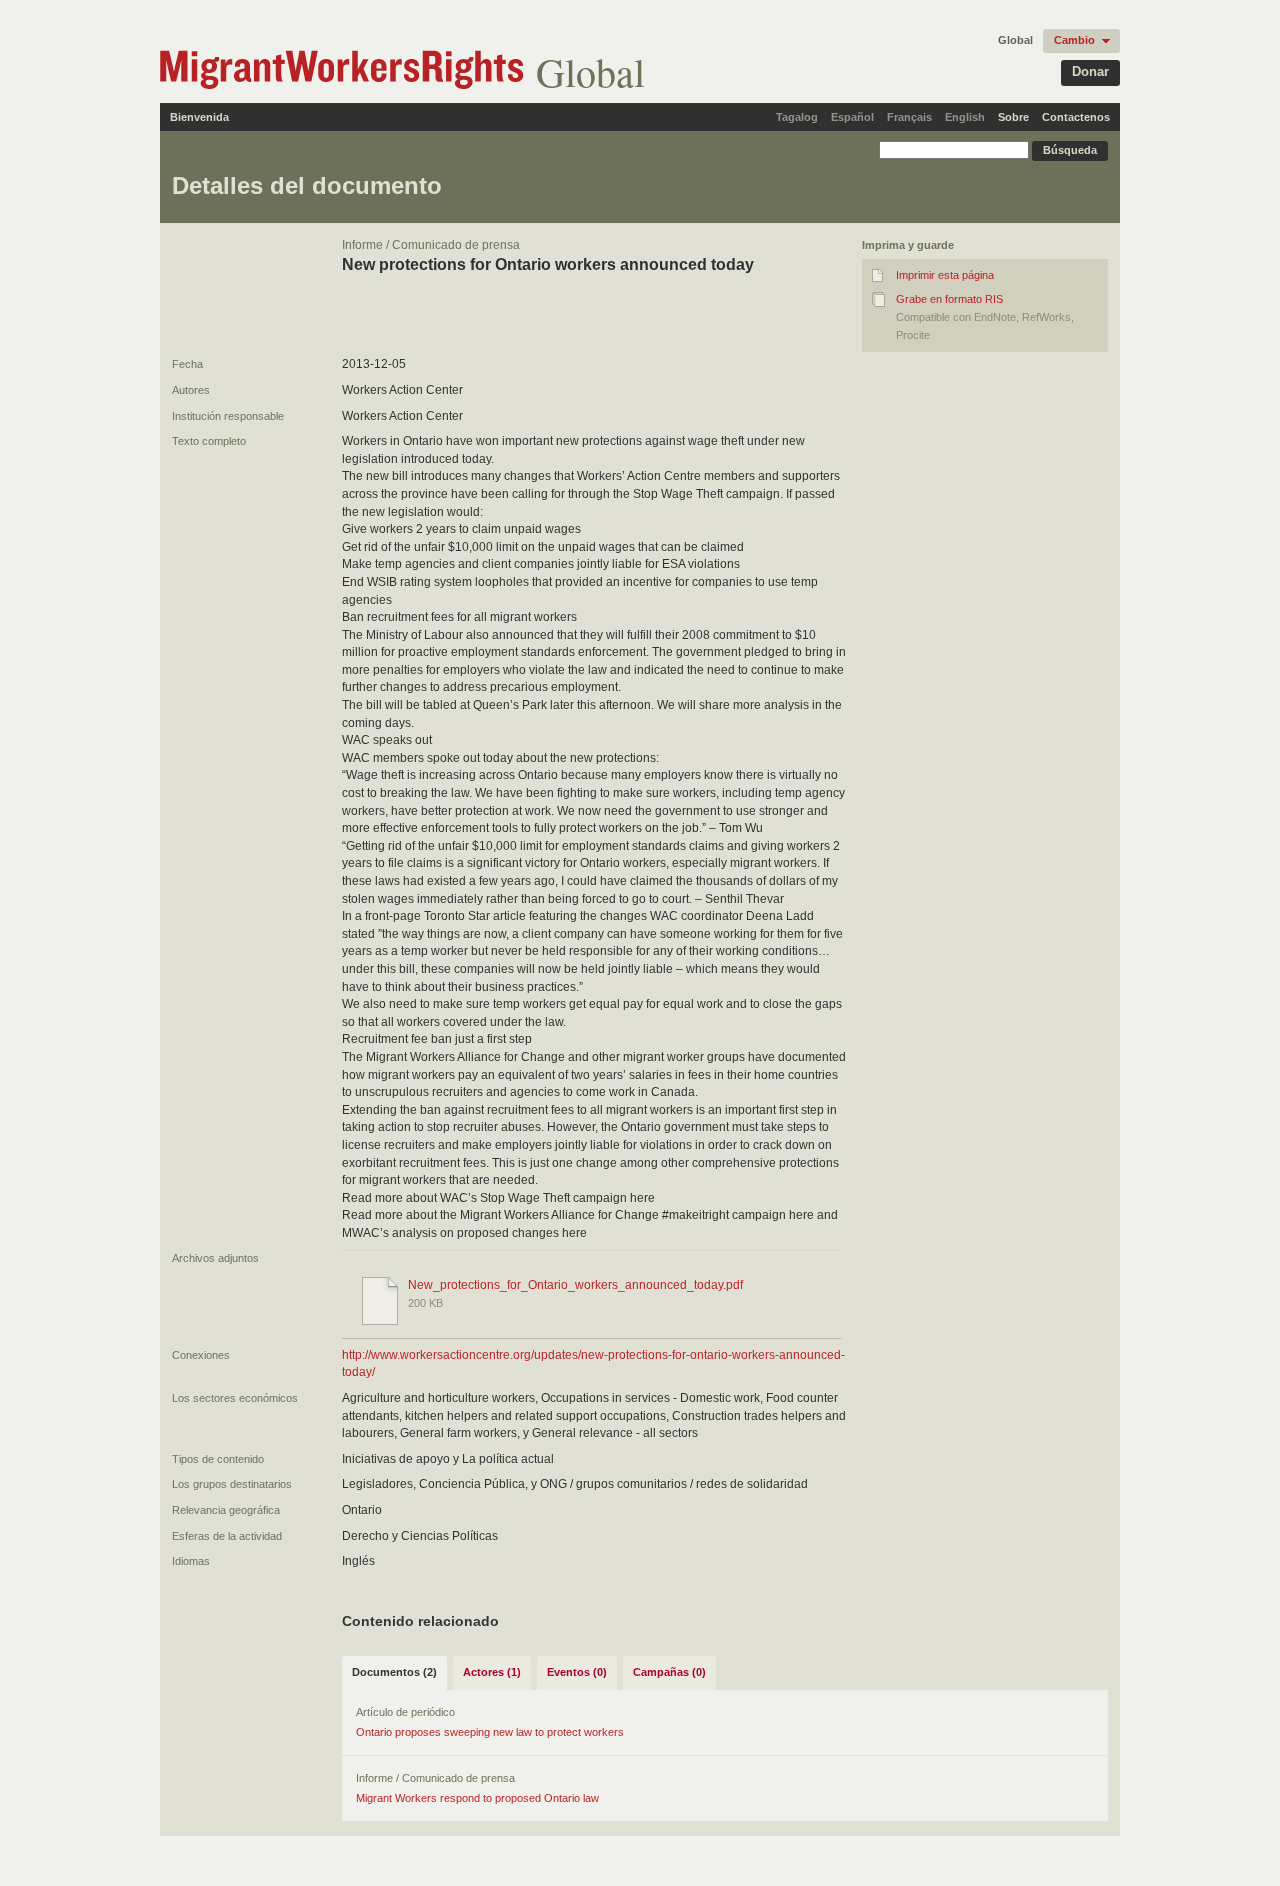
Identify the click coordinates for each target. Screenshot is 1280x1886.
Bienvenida (199, 117)
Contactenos (1076, 117)
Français (909, 117)
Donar (1090, 71)
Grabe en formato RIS (949, 299)
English (965, 117)
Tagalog (797, 117)
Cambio (1074, 40)
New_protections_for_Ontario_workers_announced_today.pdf (575, 1285)
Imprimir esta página (945, 275)
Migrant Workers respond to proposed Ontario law (477, 1798)
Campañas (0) (669, 1672)
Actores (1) (492, 1672)
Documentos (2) (394, 1672)
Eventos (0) (577, 1672)
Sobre (1013, 117)
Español (852, 117)
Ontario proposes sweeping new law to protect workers (490, 1732)
